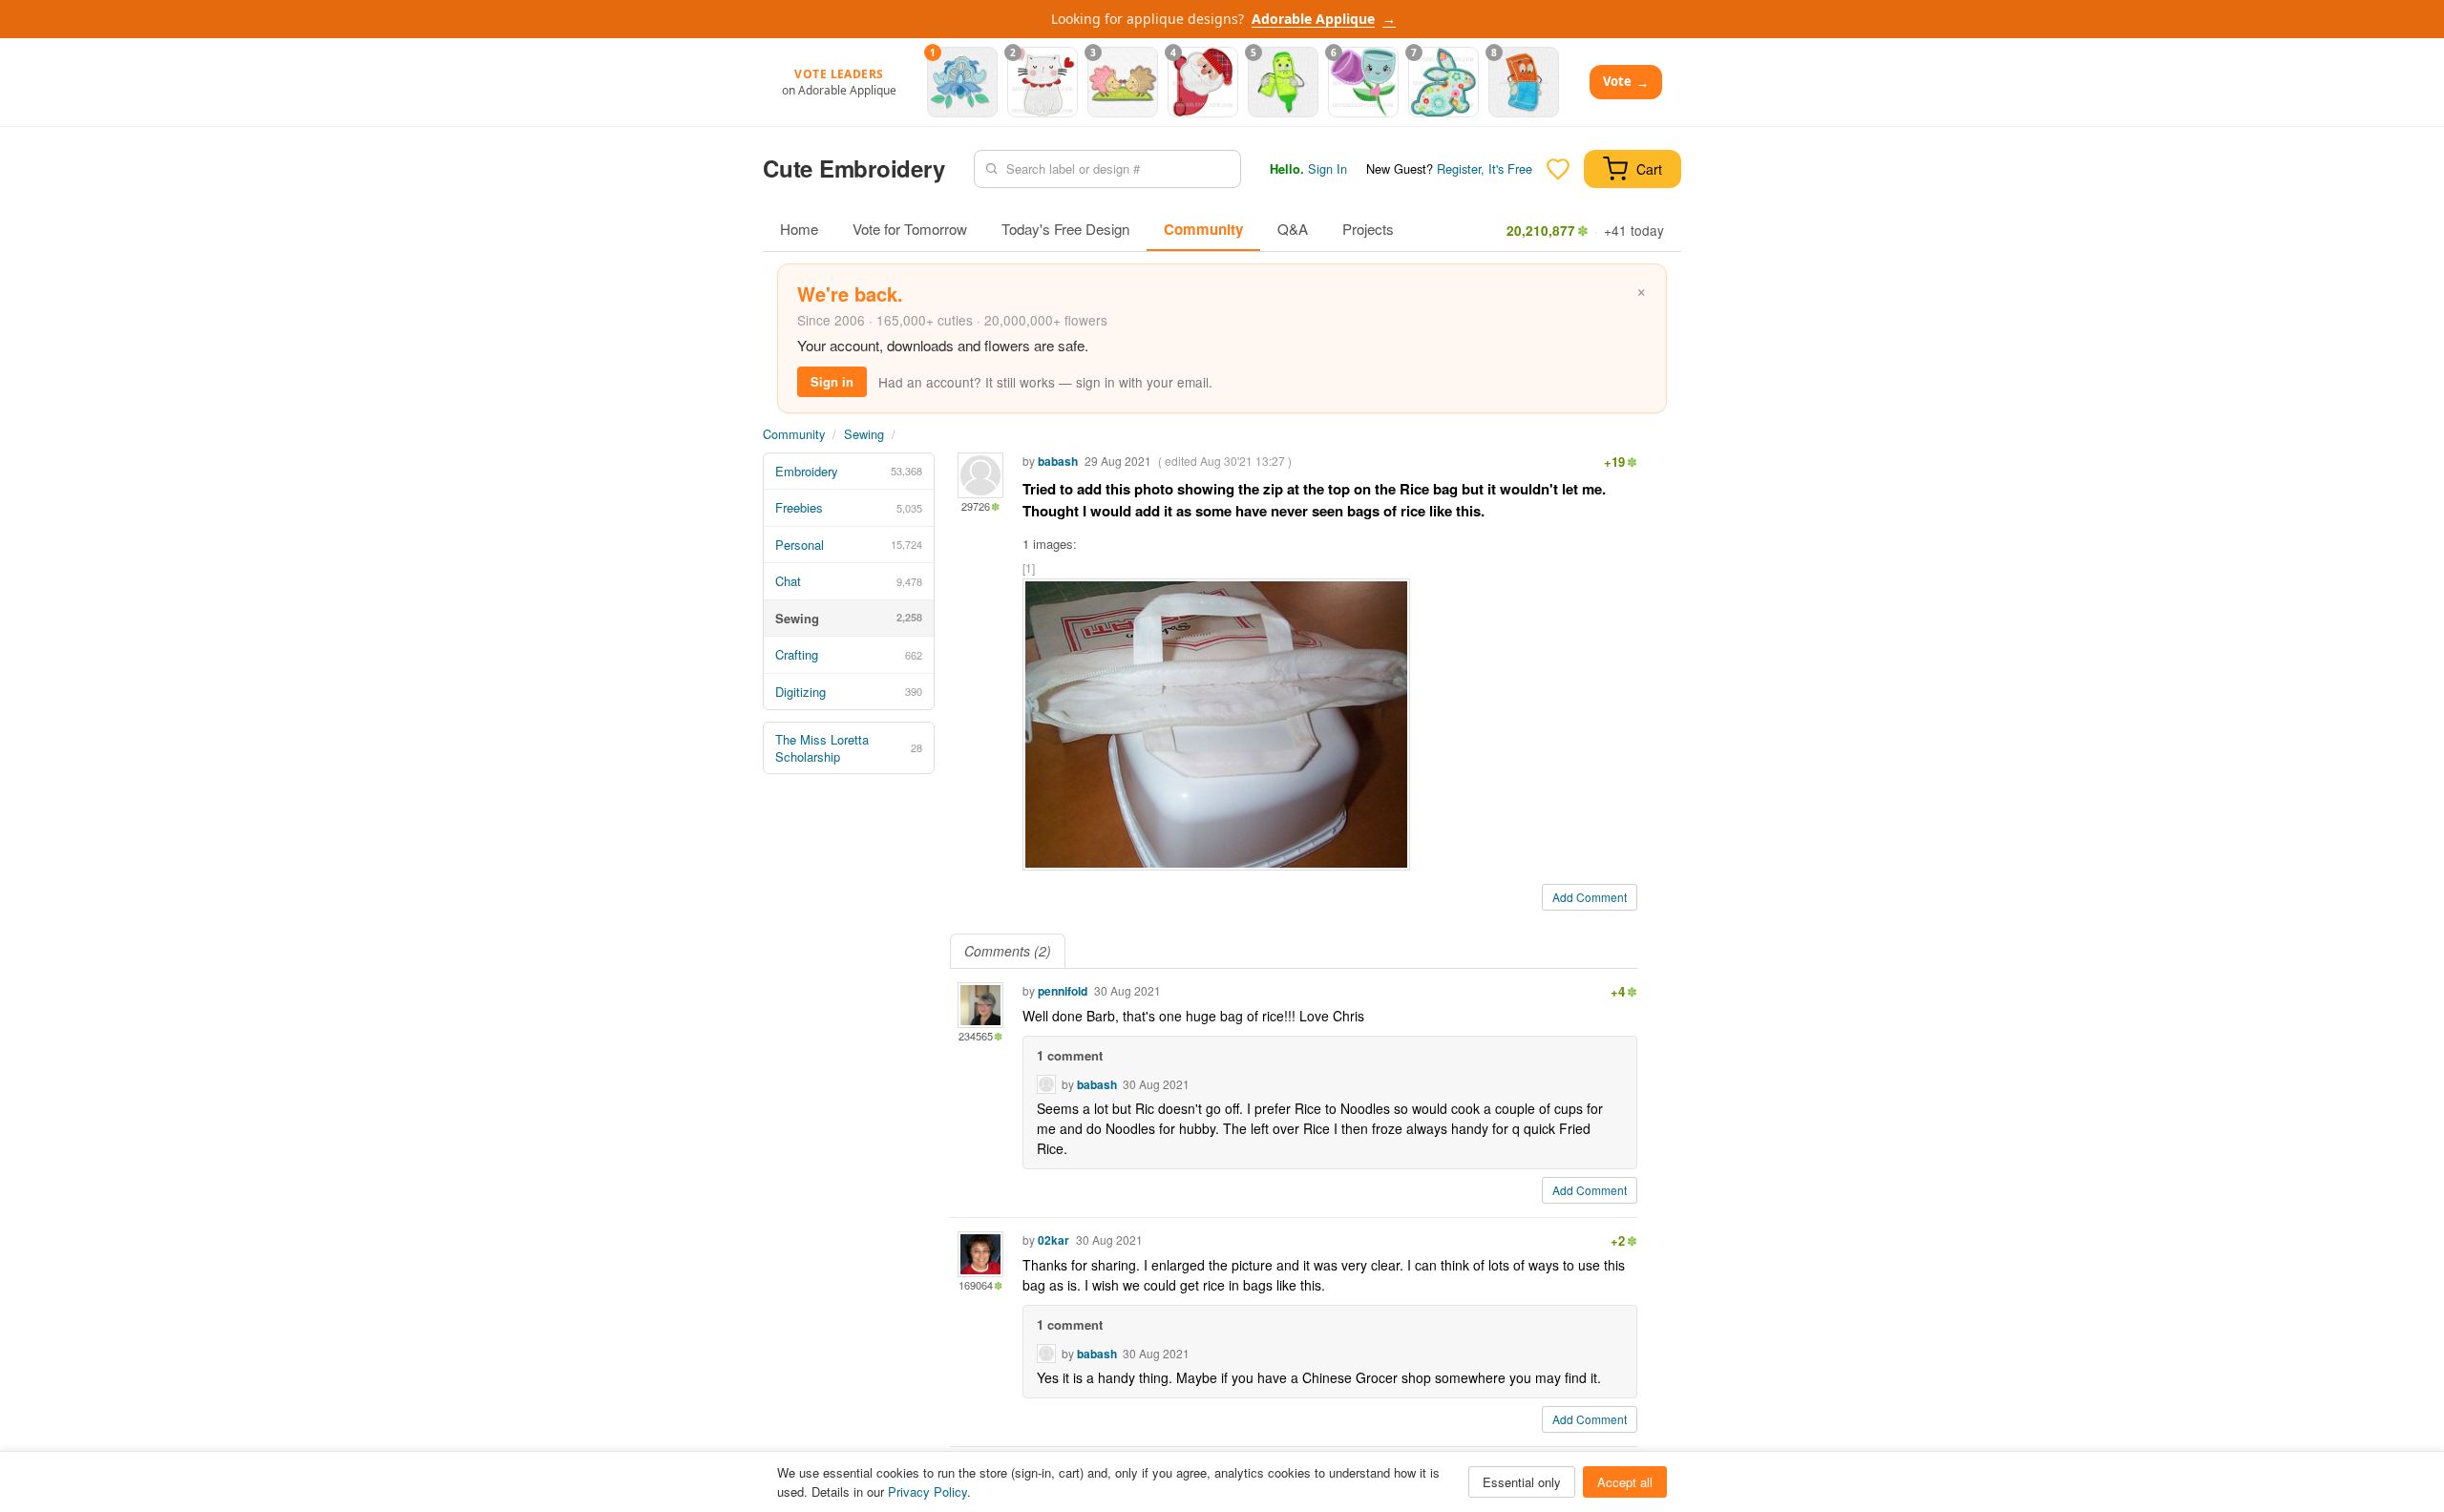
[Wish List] (1558, 169)
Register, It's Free (1485, 168)
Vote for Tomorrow (910, 229)
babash (1058, 461)
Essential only (1522, 1482)
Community (1203, 229)
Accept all (1625, 1482)
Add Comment (1590, 897)
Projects (1368, 229)
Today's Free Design (1065, 229)
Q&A (1293, 229)
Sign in (832, 381)
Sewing (864, 434)
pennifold (1063, 991)
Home (799, 229)
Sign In (1327, 168)
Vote (1626, 82)
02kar (1053, 1240)
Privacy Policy (927, 1491)
